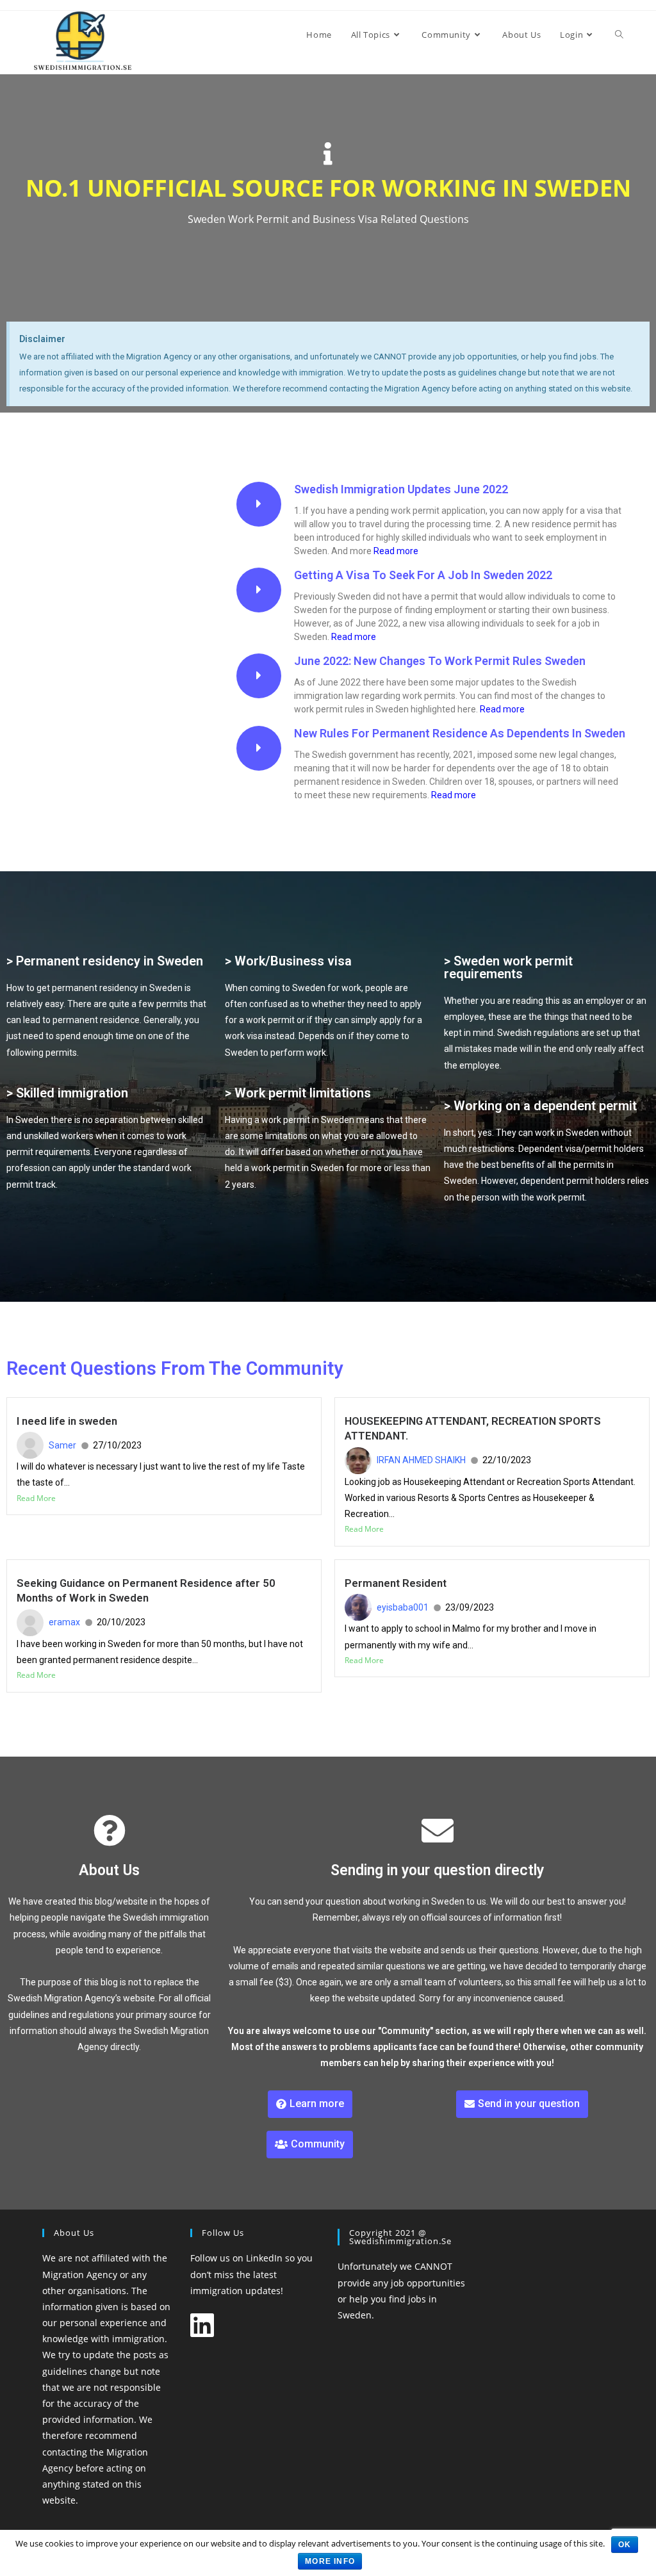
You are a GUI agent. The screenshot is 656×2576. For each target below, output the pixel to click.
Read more (396, 551)
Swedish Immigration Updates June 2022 (401, 489)
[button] (310, 2104)
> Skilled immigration (67, 1093)
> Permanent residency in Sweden (105, 961)
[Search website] (619, 35)
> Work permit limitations (298, 1093)
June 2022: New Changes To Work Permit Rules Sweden (440, 661)
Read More (36, 1498)
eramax (64, 1622)
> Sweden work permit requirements (508, 967)
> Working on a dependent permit (540, 1106)
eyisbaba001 (403, 1607)
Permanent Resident (396, 1583)
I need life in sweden (67, 1421)
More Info (330, 2561)
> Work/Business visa (288, 961)
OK (625, 2545)
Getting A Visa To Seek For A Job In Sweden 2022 (423, 575)
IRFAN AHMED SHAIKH (421, 1460)
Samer (62, 1445)
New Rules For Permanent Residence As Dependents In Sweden (460, 733)
